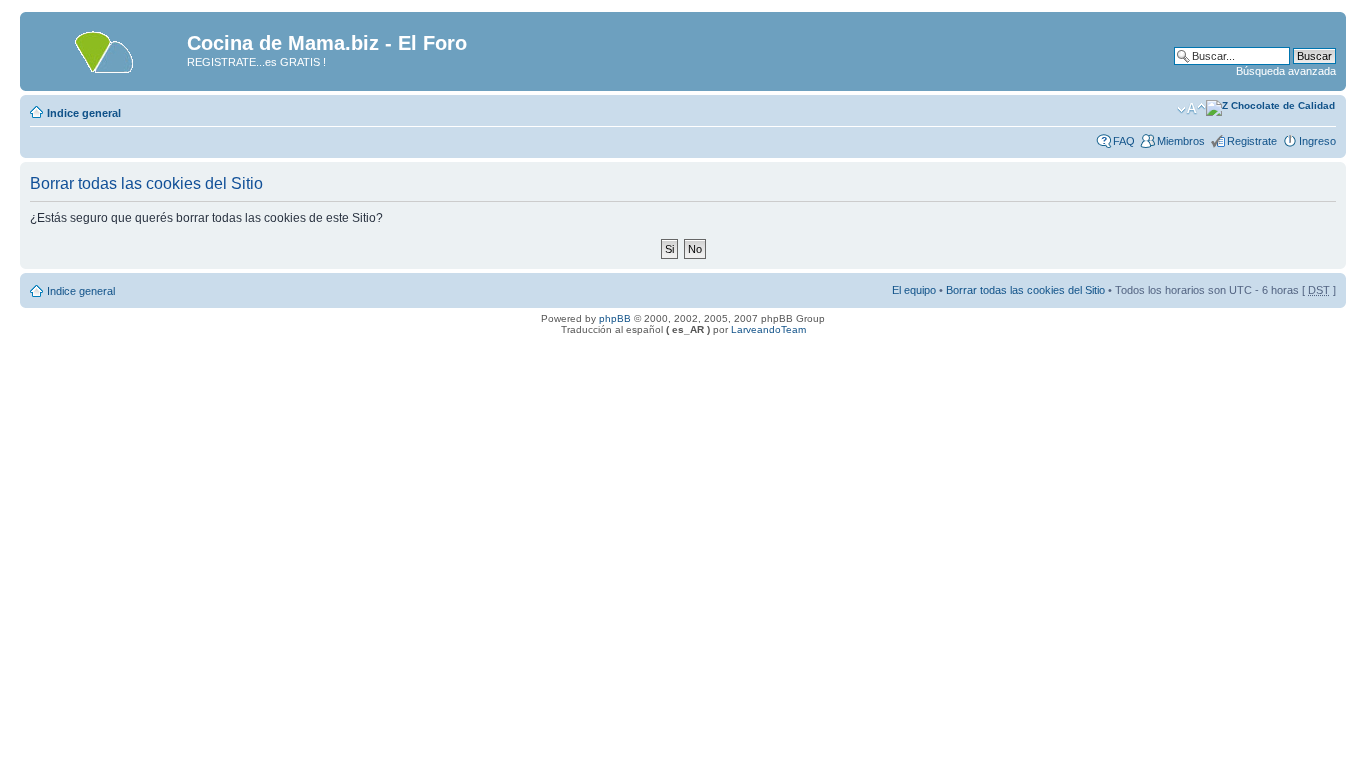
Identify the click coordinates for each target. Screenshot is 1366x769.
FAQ (1124, 141)
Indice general (84, 113)
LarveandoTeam (768, 329)
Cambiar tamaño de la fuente (1191, 109)
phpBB (615, 318)
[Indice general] (106, 49)
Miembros (1181, 141)
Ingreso (1317, 141)
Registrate (1252, 141)
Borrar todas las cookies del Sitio (1025, 290)
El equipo (914, 290)
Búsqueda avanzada (1286, 71)
